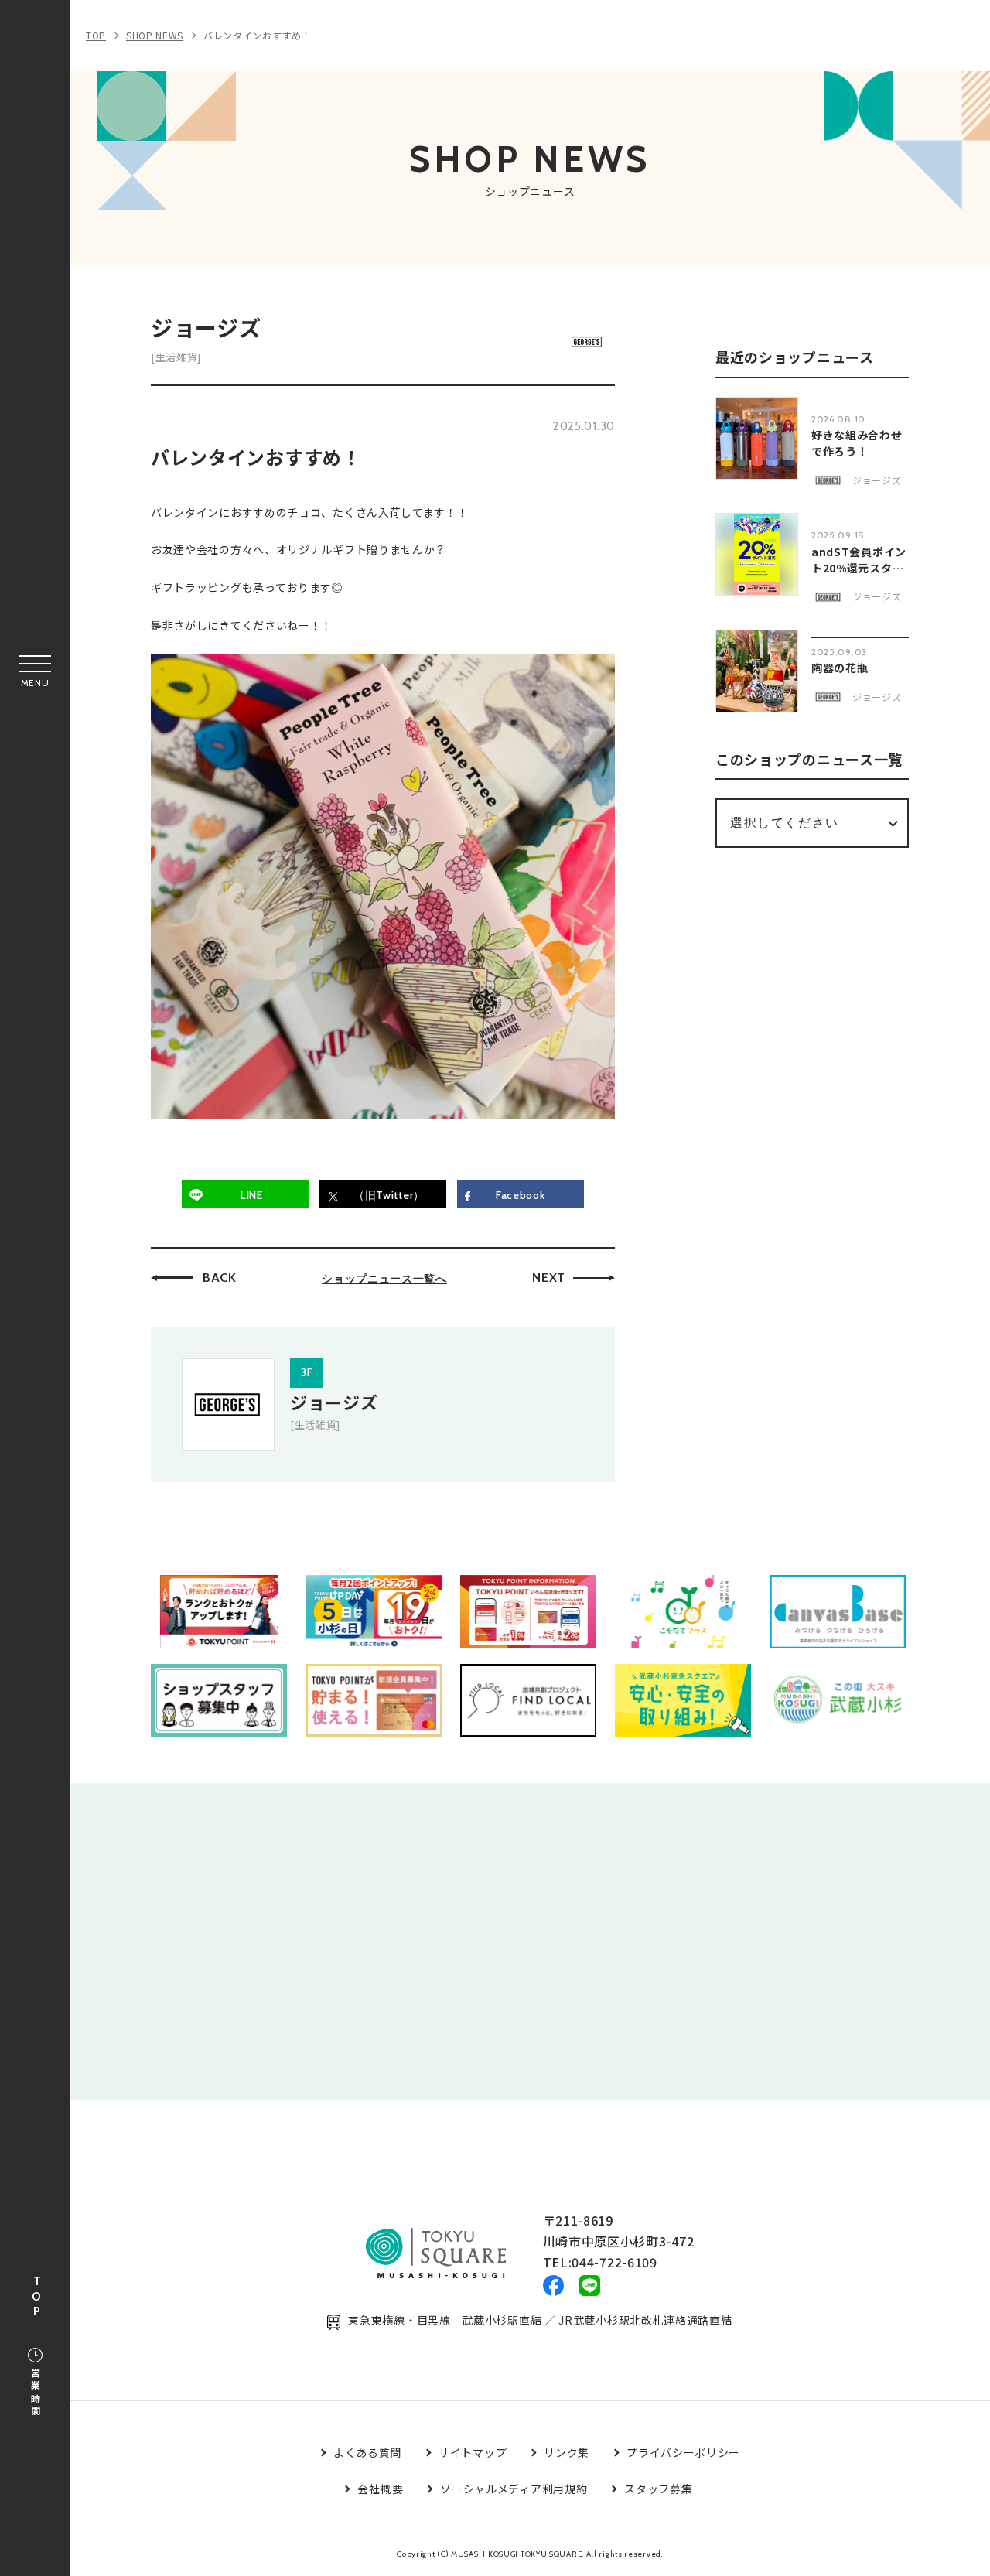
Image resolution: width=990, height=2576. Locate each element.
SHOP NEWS (155, 35)
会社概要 (380, 2489)
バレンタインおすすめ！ (258, 35)
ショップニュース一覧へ (384, 1279)
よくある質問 (367, 2452)
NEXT (549, 1278)
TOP (36, 2297)
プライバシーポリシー (683, 2452)
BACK (220, 1278)
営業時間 (35, 2393)
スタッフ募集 (658, 2489)
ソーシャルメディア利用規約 (514, 2489)
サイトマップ (473, 2452)
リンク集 (567, 2452)
